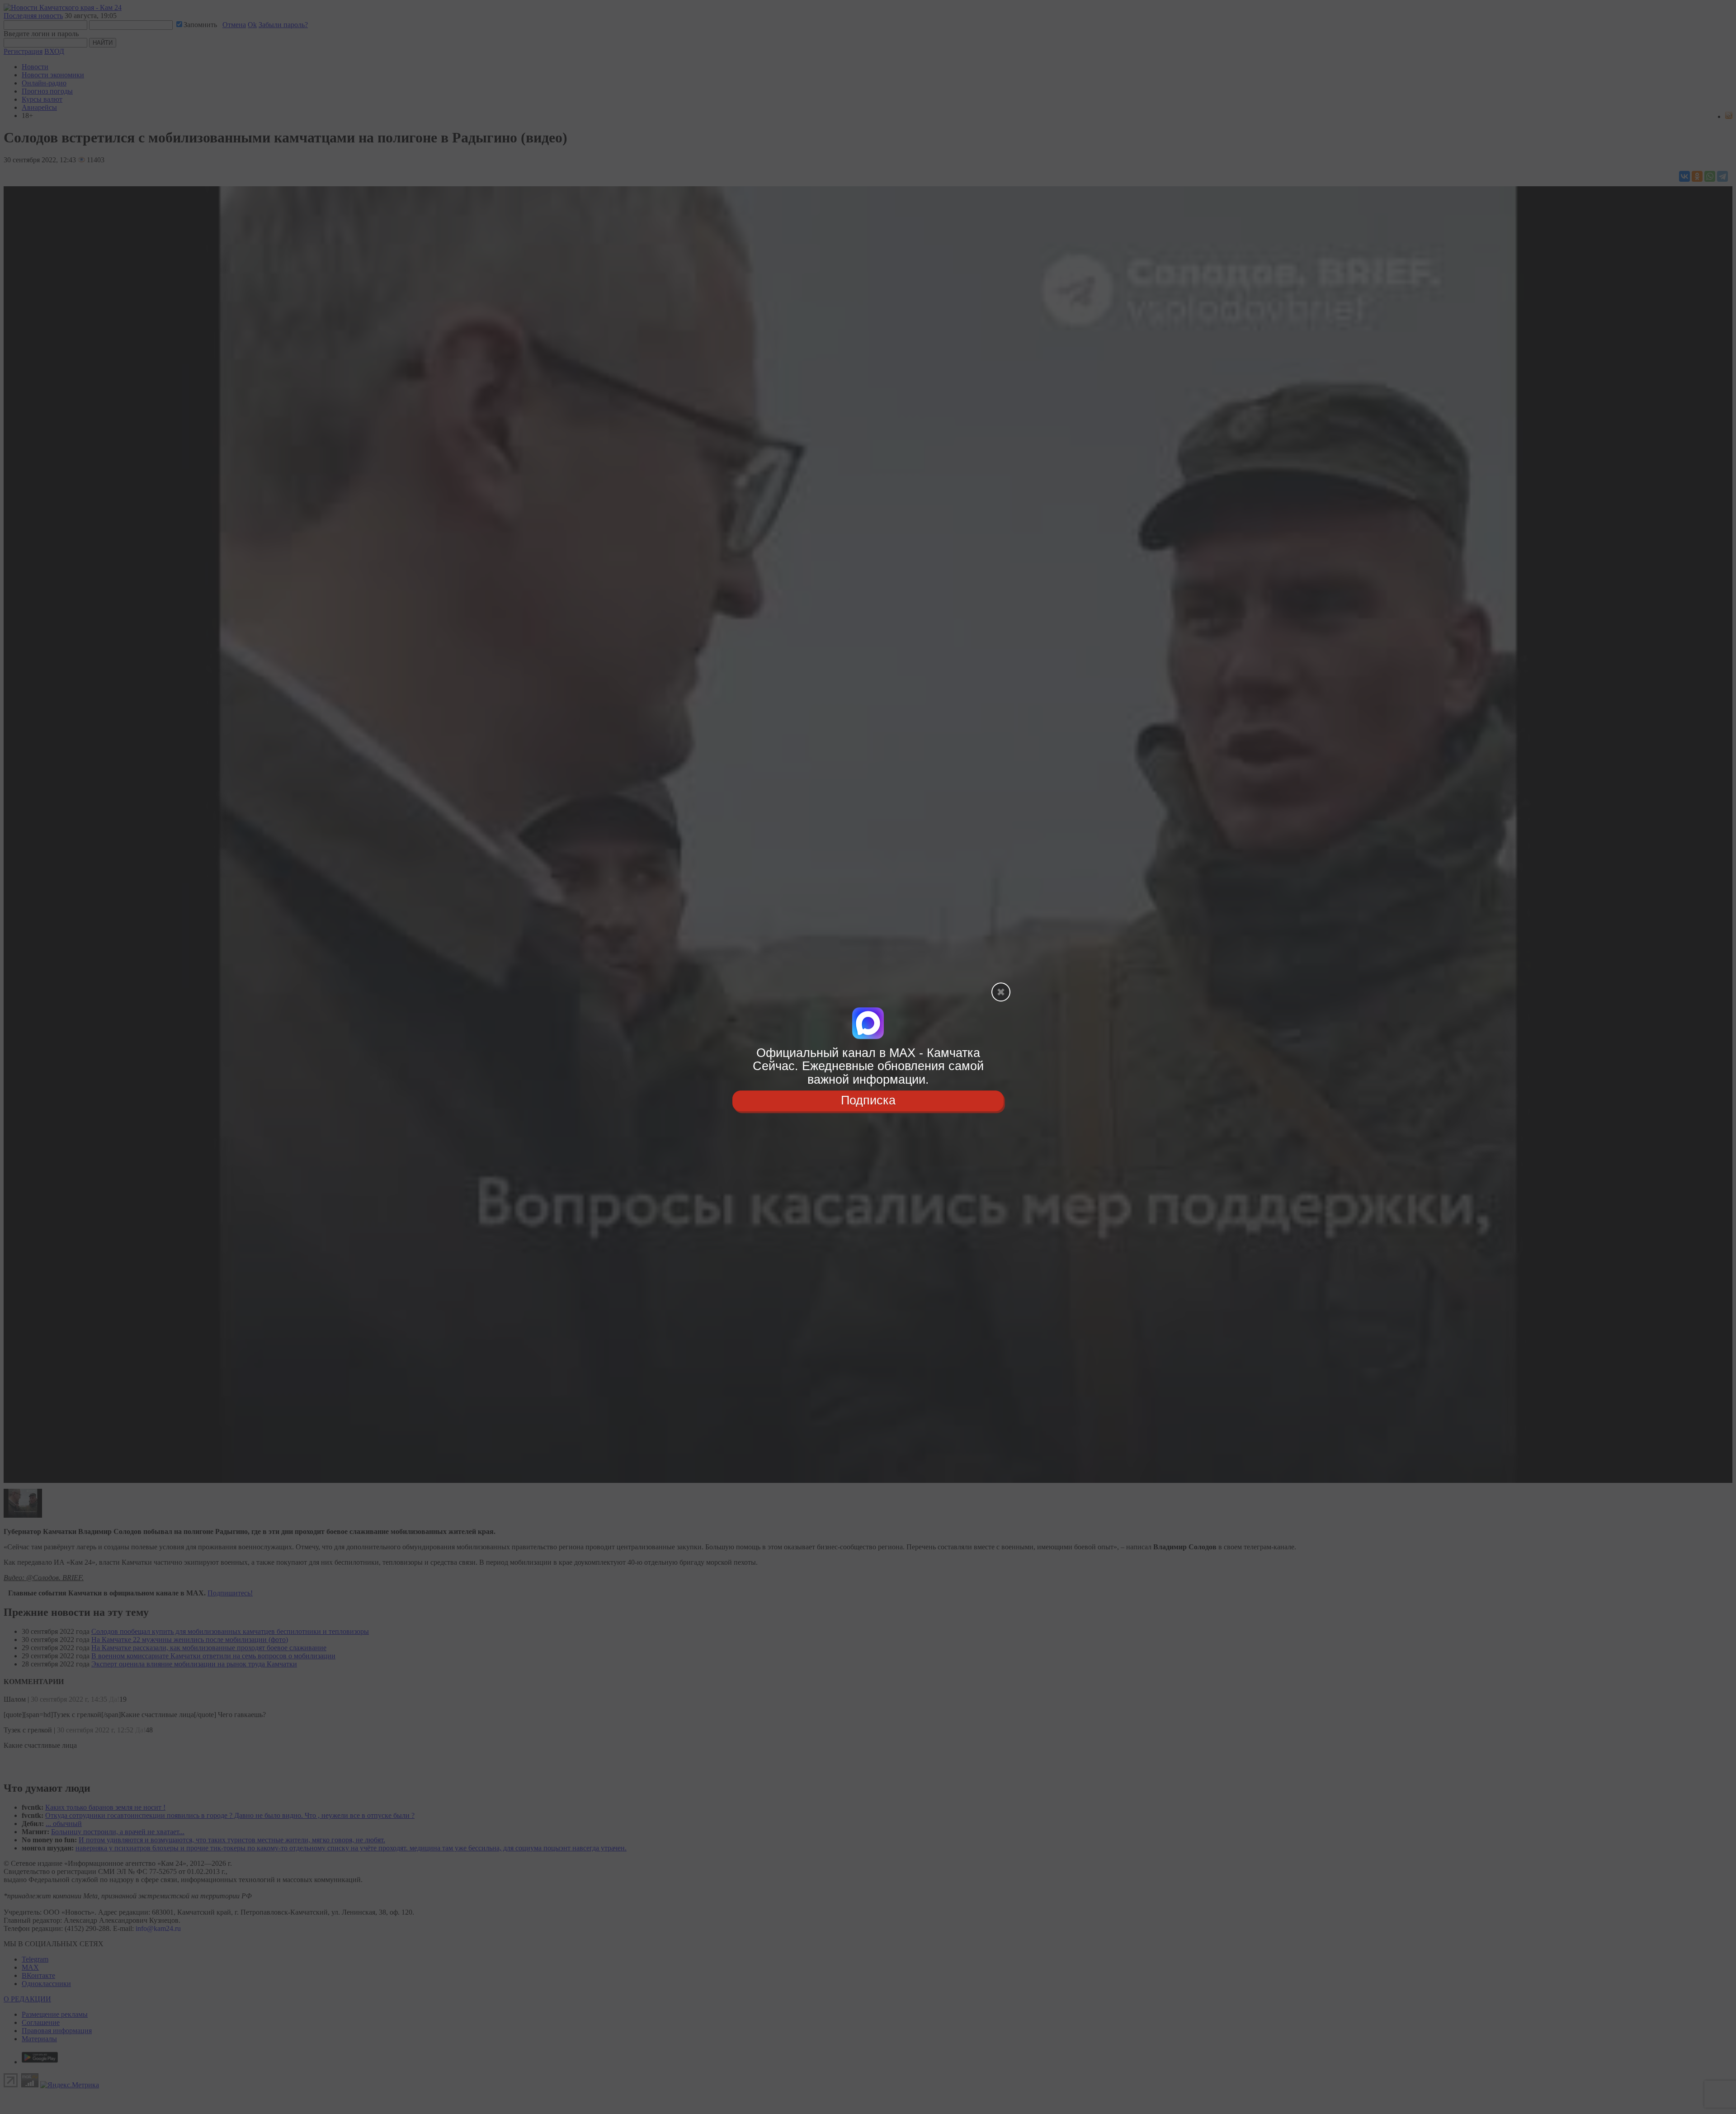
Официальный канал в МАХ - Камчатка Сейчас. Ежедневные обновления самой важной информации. (868, 1066)
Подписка (868, 1100)
